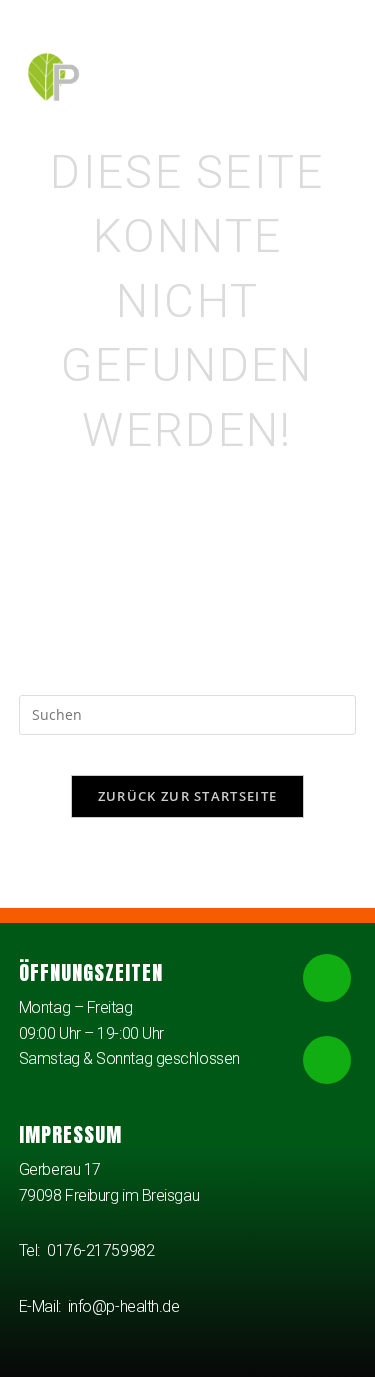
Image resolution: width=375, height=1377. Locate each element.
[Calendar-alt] (327, 1060)
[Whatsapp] (327, 978)
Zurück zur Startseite (187, 796)
